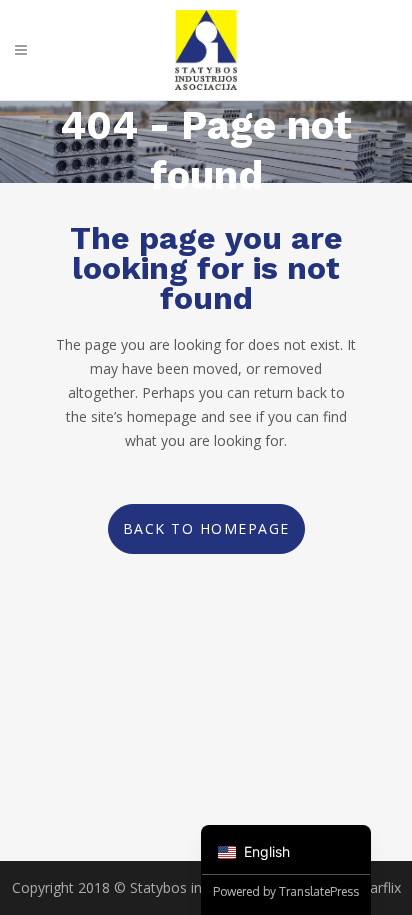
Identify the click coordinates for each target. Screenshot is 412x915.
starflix (379, 887)
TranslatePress (319, 891)
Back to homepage (206, 528)
